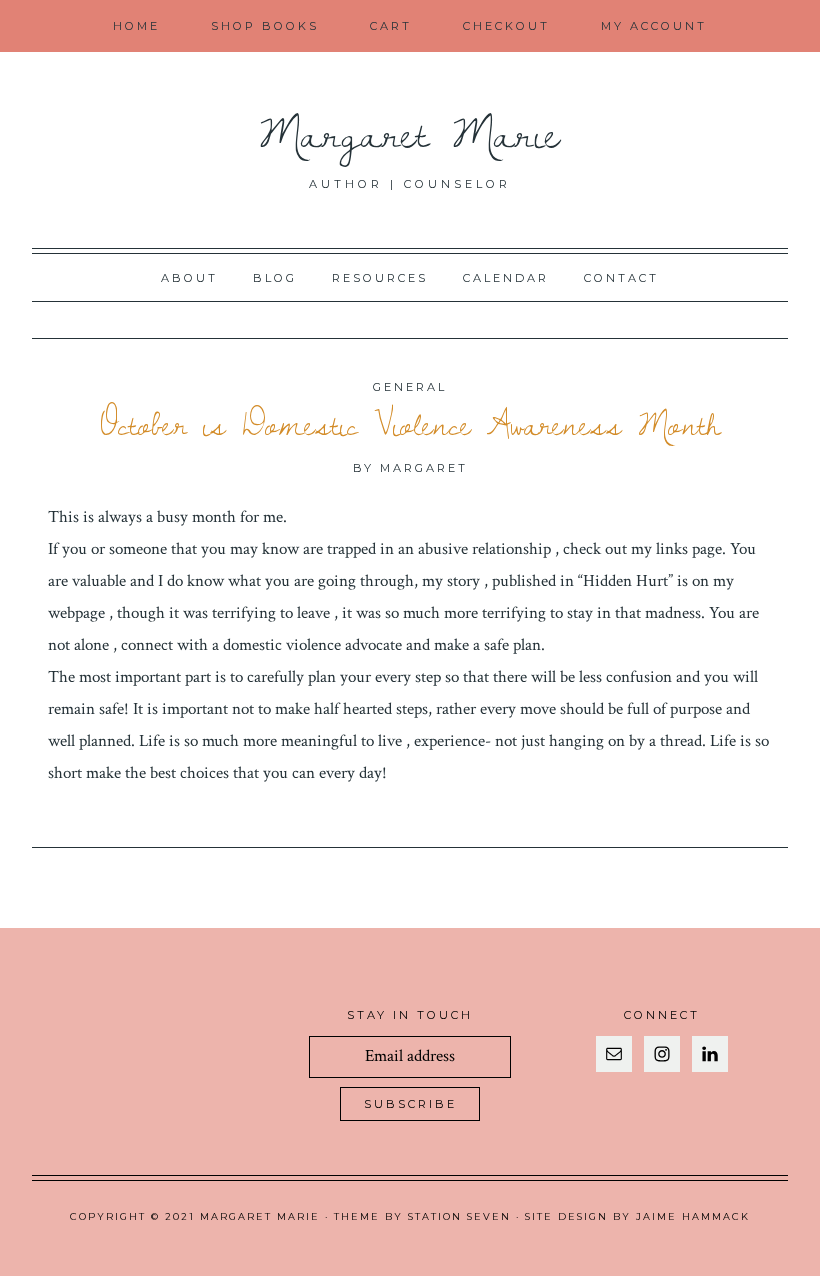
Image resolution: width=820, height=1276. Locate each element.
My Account (654, 26)
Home (136, 26)
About (189, 278)
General (410, 387)
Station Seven (459, 1216)
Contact (621, 278)
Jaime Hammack (693, 1216)
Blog (275, 278)
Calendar (506, 278)
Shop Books (265, 26)
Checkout (506, 26)
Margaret (424, 468)
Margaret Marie (410, 131)
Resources (380, 278)
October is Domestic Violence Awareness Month (410, 424)
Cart (391, 26)
